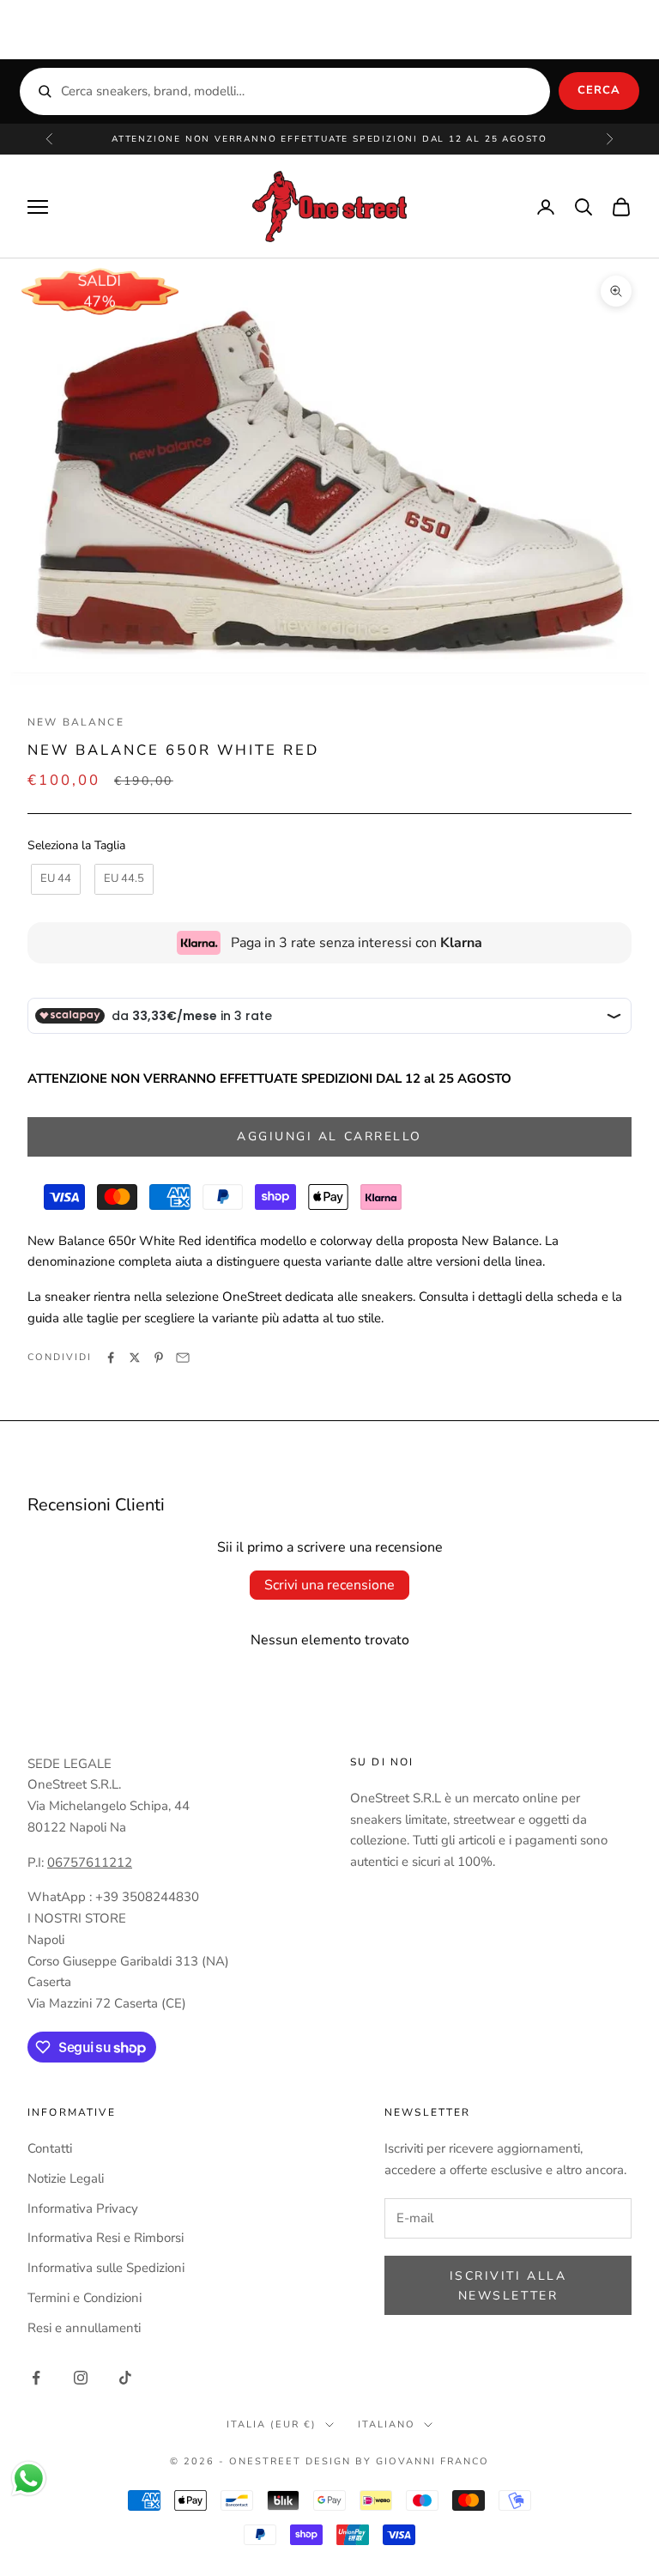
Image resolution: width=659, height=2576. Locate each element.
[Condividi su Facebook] (111, 1358)
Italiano (387, 2424)
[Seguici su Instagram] (81, 2378)
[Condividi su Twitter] (135, 1358)
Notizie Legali (66, 2178)
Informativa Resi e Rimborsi (106, 2238)
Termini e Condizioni (85, 2298)
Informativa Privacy (83, 2208)
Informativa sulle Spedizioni (106, 2268)
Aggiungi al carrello (329, 1136)
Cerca (599, 90)
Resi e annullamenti (84, 2328)
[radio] (54, 879)
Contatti (50, 2148)
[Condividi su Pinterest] (159, 1358)
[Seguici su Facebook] (36, 2378)
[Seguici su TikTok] (125, 2378)
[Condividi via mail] (183, 1358)
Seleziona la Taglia (76, 845)
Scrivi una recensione (329, 1585)
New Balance (76, 722)
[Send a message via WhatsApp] (29, 2479)
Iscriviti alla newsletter (508, 2286)
